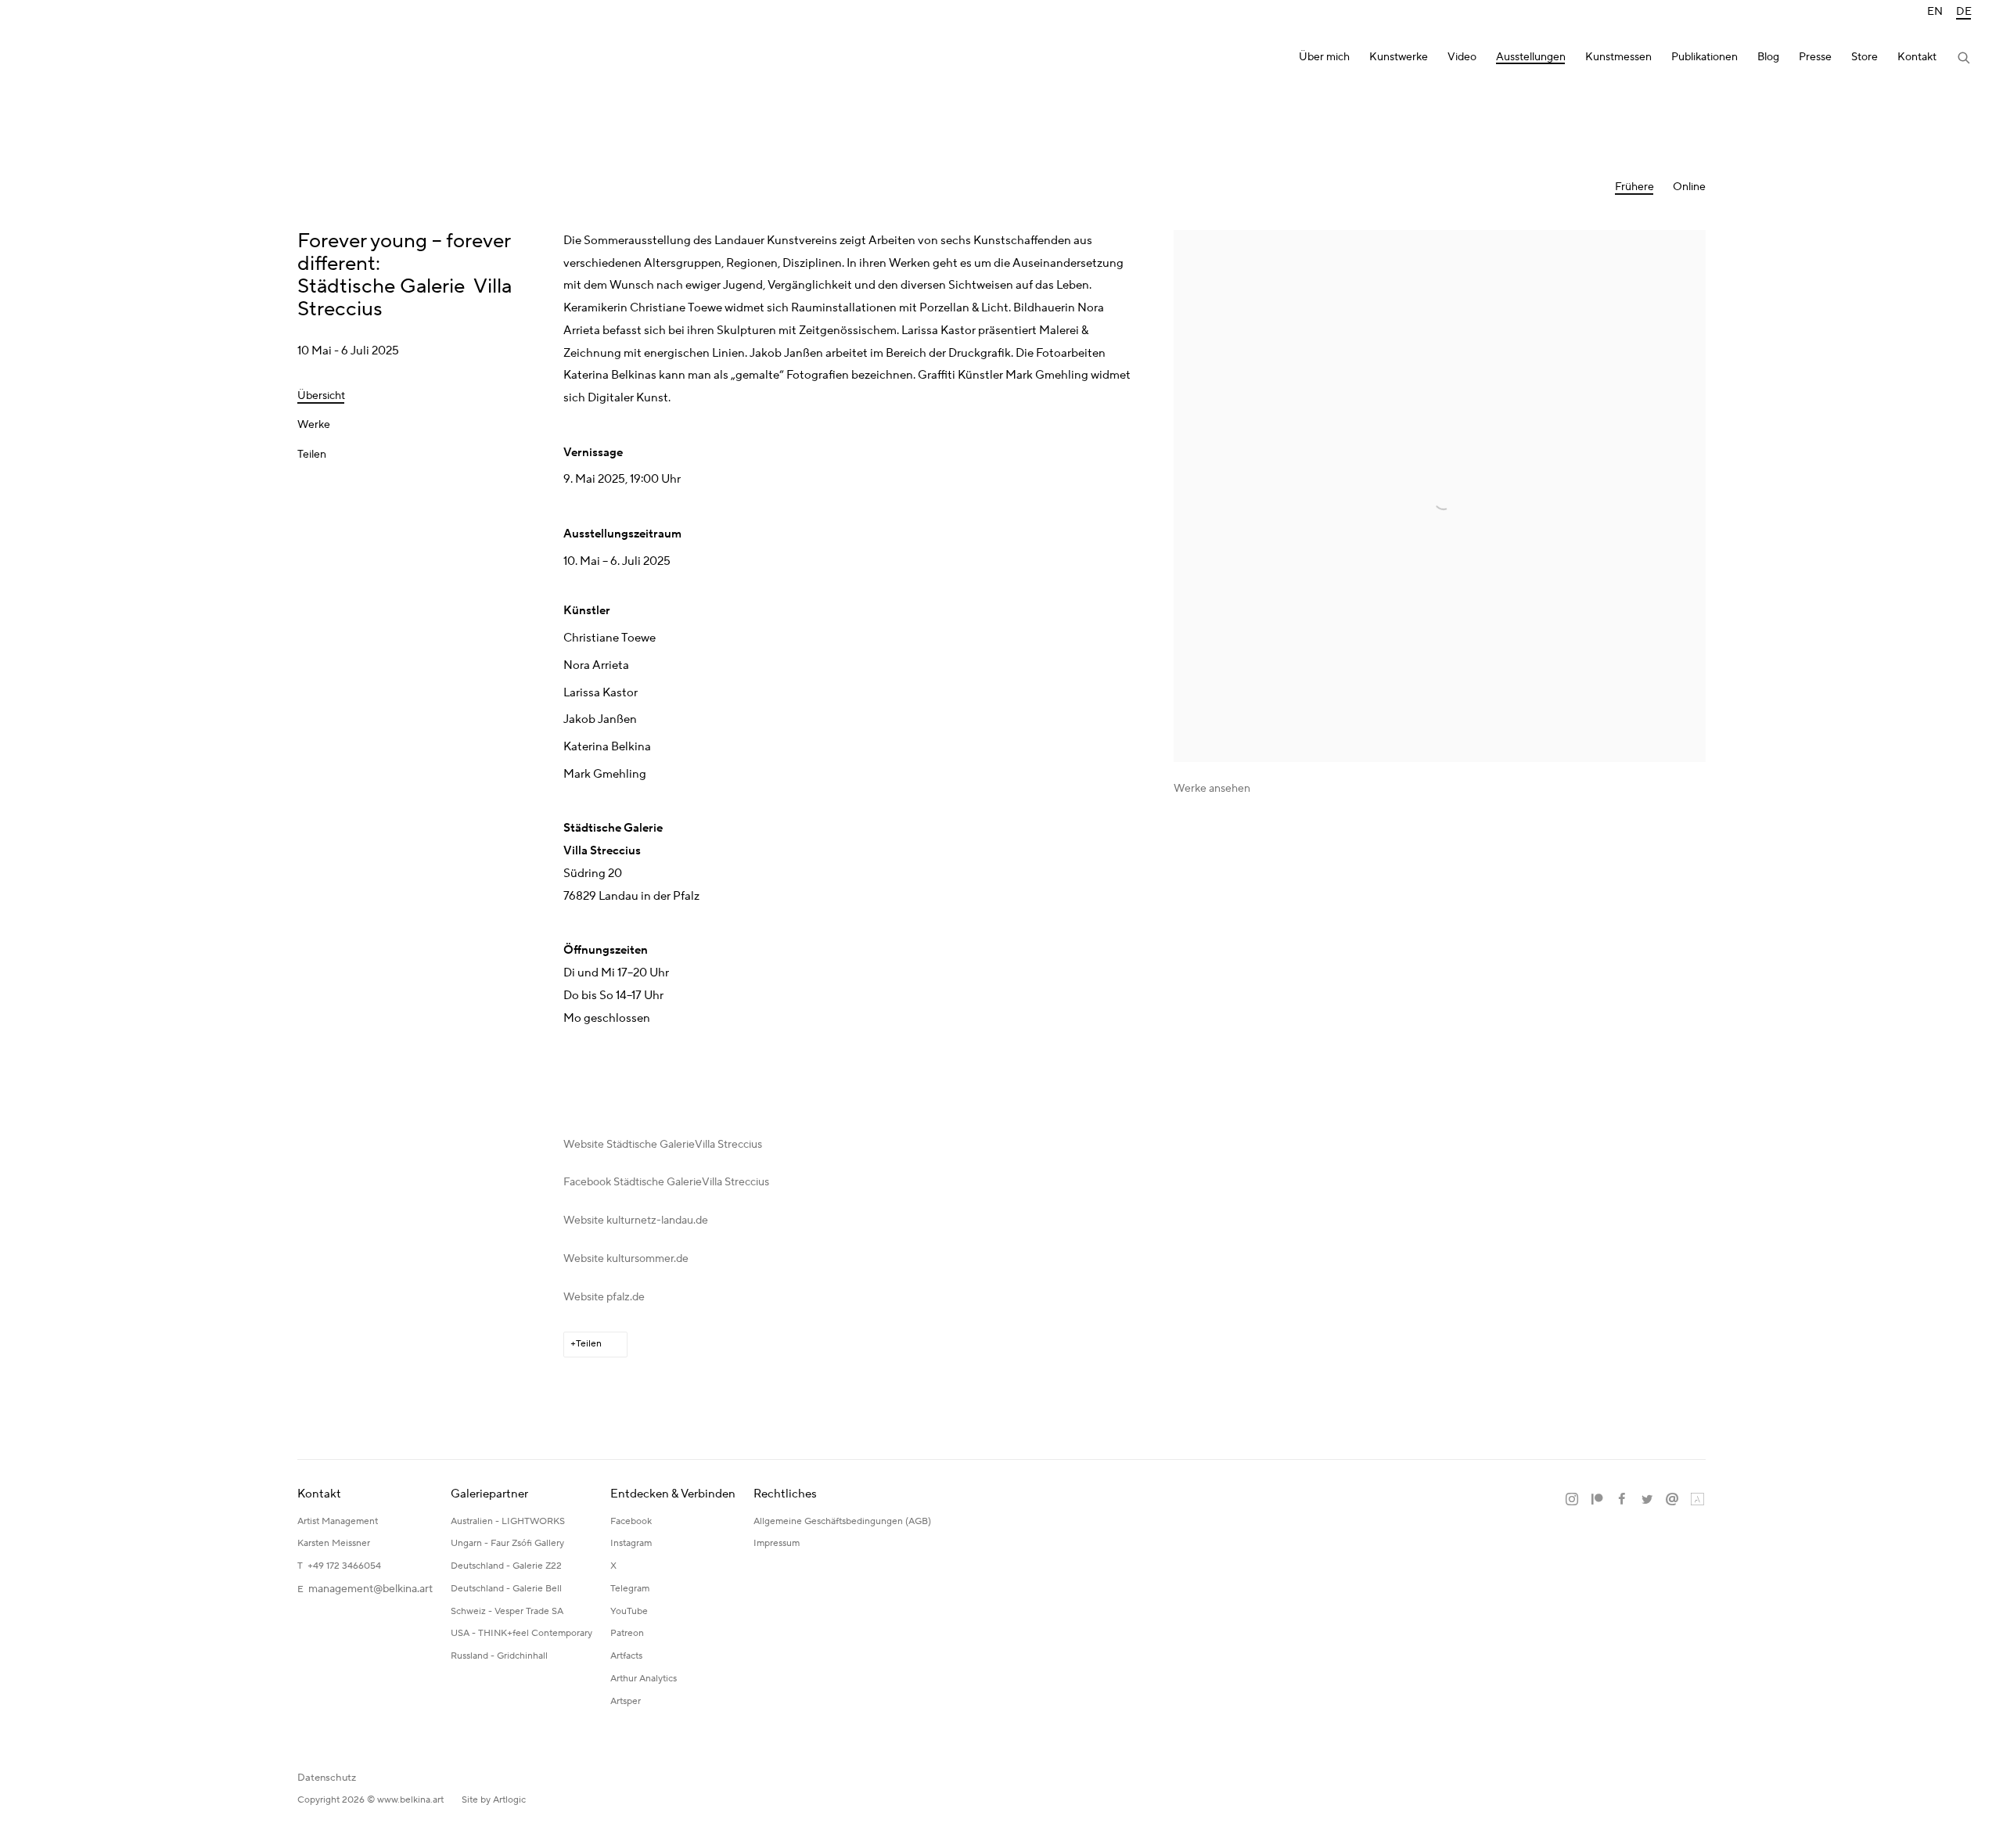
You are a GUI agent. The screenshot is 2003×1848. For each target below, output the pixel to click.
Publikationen (1705, 58)
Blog (1768, 58)
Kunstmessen (1618, 58)
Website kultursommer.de (626, 1259)
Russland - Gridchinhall (499, 1656)
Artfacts (626, 1656)
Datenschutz (327, 1778)
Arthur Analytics (644, 1679)
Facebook (631, 1521)
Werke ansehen (1212, 789)
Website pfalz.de (604, 1297)
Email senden (1672, 1500)
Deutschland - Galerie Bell (506, 1589)
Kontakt (1917, 58)
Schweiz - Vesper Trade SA (507, 1611)
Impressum (778, 1543)
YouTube (629, 1611)
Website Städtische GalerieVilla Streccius (663, 1145)
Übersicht (321, 396)
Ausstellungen (1531, 58)
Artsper (626, 1701)
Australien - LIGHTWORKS (508, 1521)
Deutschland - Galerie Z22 (506, 1566)
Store (1865, 58)
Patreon (627, 1633)
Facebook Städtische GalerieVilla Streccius (666, 1182)
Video (1462, 58)
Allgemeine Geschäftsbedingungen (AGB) (842, 1521)
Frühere (1634, 187)
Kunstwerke (1399, 58)
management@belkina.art (370, 1589)
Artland (1697, 1500)
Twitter (1647, 1500)
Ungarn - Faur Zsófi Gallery (507, 1543)
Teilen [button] (312, 455)
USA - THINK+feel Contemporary (521, 1633)
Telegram (630, 1589)
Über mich (1324, 58)
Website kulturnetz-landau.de (636, 1221)
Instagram (631, 1543)
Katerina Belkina (94, 59)
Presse (1815, 58)
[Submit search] (1965, 59)
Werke (314, 425)
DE (1964, 12)
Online (1689, 187)
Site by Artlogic (494, 1800)
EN (1935, 12)
